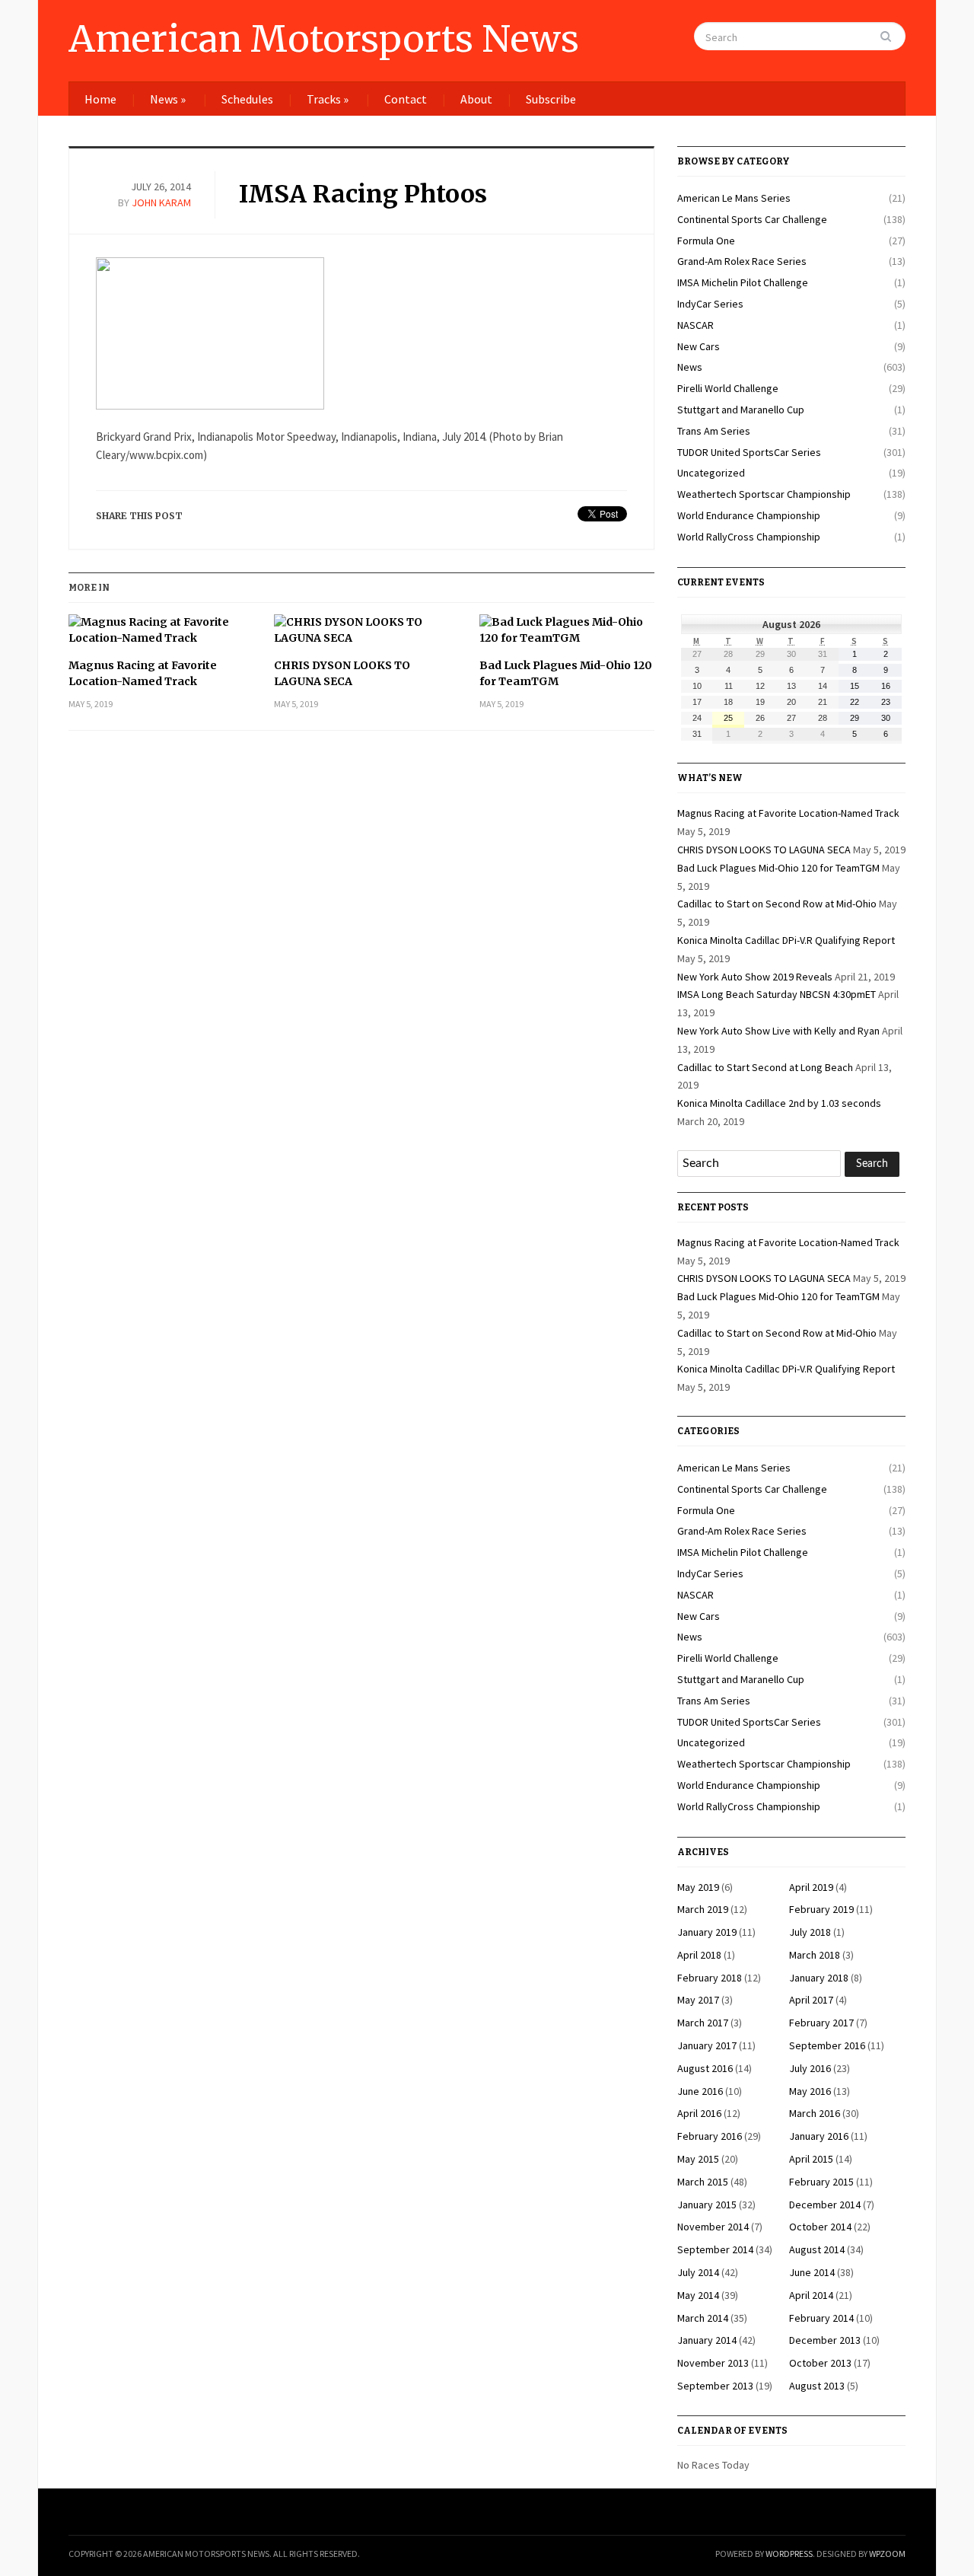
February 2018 (710, 1978)
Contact (406, 99)
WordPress (789, 2554)
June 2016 (700, 2091)
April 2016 (699, 2113)
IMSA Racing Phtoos (363, 194)
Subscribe (551, 99)
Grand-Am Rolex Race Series (742, 261)
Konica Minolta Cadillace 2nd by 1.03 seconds (779, 1103)
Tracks (328, 99)
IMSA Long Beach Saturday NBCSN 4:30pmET (777, 994)
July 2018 (810, 1932)
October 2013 (820, 2363)
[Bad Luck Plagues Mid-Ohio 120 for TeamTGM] (567, 636)
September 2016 (827, 2045)
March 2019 (703, 1909)
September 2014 (715, 2249)
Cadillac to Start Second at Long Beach (765, 1067)
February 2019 (821, 1909)
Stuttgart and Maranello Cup (741, 410)
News (168, 99)
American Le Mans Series (734, 198)
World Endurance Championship (749, 515)
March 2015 (703, 2182)
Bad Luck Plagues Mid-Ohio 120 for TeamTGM (566, 673)
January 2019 (707, 1932)
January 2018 (819, 1978)
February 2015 (821, 2182)
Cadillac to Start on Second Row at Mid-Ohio (777, 904)
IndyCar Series (710, 304)
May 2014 (698, 2295)
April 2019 (811, 1887)
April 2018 (699, 1955)
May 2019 (698, 1887)
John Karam (161, 202)
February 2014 (821, 2318)
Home (100, 99)
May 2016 (810, 2091)
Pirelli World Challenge (728, 388)
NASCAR (695, 325)
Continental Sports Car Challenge (752, 219)
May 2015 (698, 2159)
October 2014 (820, 2227)
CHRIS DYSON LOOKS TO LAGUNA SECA (342, 673)
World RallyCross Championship (749, 537)
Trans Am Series (714, 431)
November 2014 (713, 2227)
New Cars (699, 346)
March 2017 (703, 2023)
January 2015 (707, 2205)
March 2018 (815, 1955)
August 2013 (817, 2386)
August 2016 (705, 2068)
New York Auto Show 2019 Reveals (755, 977)
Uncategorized (711, 473)
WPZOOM (887, 2554)
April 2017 (811, 2000)
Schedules (247, 99)
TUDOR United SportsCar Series (749, 452)
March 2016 (815, 2113)
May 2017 (698, 2000)
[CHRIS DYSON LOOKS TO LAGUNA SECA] (361, 636)
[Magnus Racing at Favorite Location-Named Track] (156, 636)
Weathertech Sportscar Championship (764, 494)
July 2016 (810, 2068)
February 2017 (821, 2023)
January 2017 (707, 2045)
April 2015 (811, 2159)
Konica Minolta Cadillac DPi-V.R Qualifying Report (786, 940)
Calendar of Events (732, 2431)
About (476, 99)
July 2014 (698, 2272)
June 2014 (812, 2272)
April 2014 (811, 2295)
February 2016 (710, 2136)
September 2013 (715, 2386)
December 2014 (825, 2205)
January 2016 (819, 2136)
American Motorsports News (324, 39)
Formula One (706, 241)
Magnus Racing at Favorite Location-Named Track (143, 673)
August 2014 (817, 2249)
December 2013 (825, 2340)
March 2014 (703, 2318)
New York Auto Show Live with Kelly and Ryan (778, 1031)
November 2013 (713, 2363)
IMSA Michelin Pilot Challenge (743, 282)
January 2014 (707, 2340)
